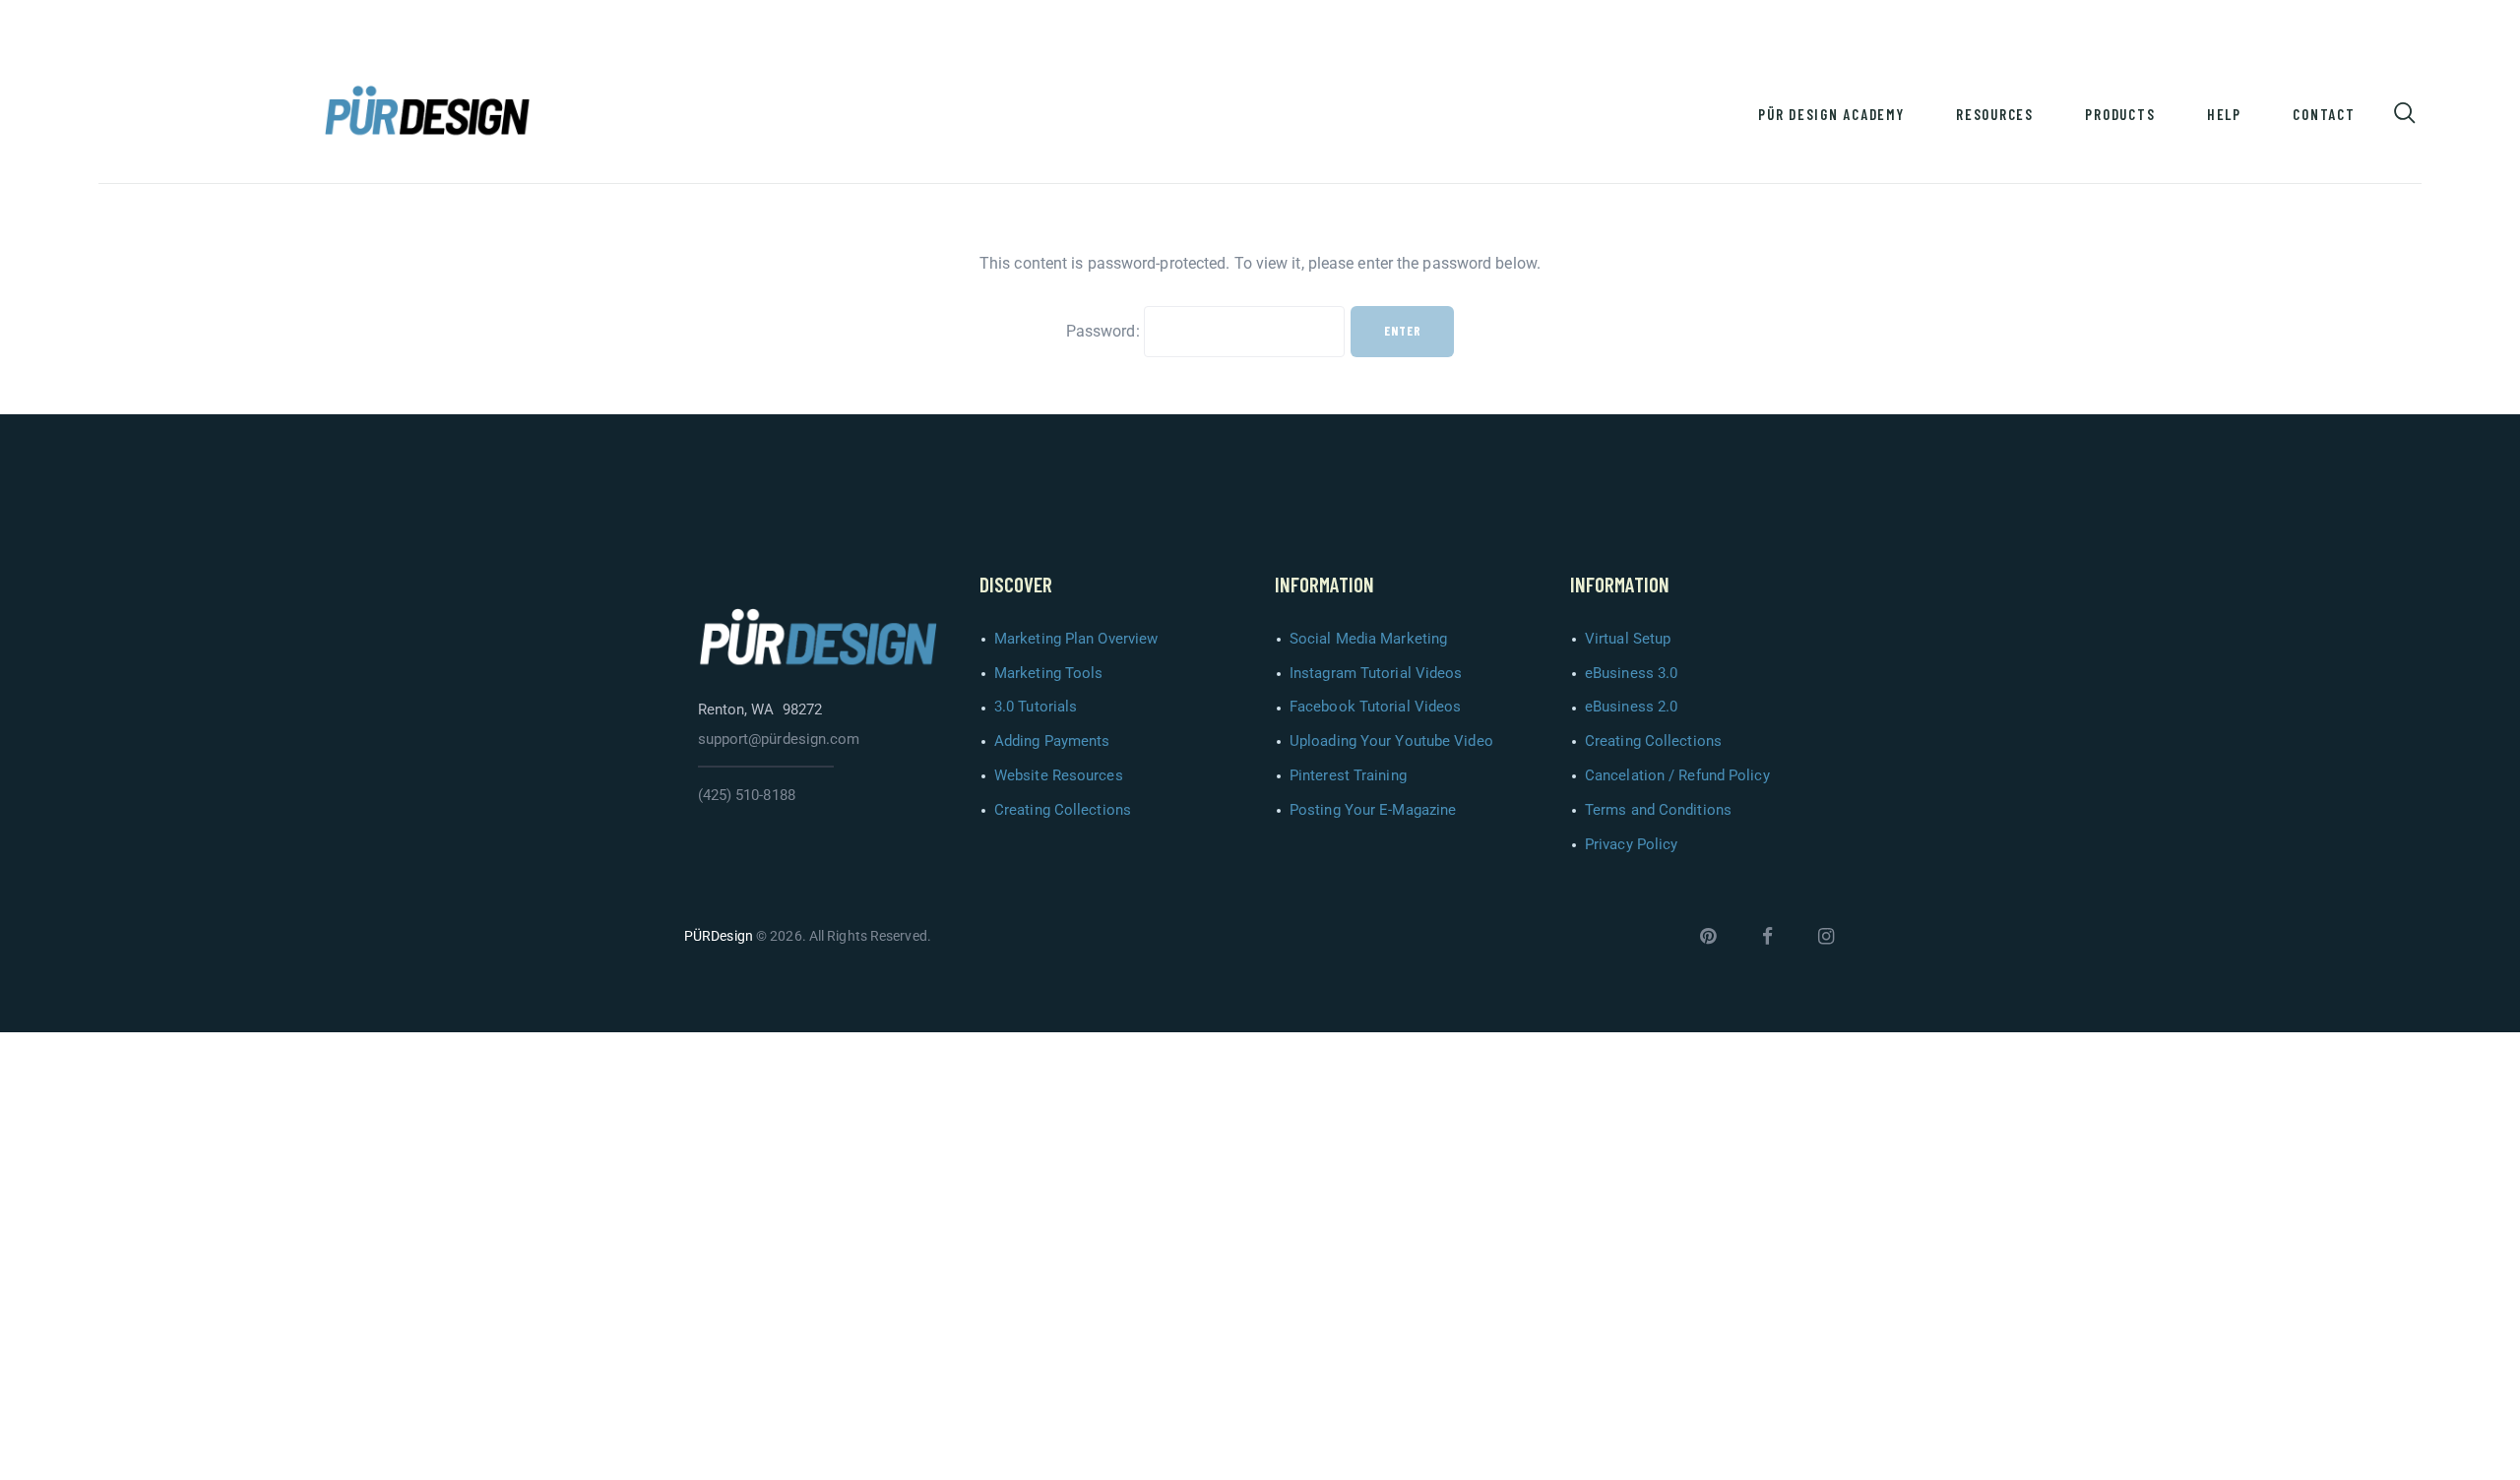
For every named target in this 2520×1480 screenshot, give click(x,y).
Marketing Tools (1049, 673)
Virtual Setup (1628, 639)
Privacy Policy (1631, 844)
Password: (1105, 331)
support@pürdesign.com (779, 739)
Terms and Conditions (1658, 810)
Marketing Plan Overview (1076, 639)
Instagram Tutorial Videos (1376, 673)
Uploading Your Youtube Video (1391, 741)
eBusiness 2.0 (1631, 707)
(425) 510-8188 (747, 795)
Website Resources (1059, 775)
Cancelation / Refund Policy (1677, 775)
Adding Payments (1052, 741)
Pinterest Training (1348, 775)
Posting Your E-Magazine (1373, 810)
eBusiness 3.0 (1631, 673)
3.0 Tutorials (1036, 707)
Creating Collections (1063, 810)
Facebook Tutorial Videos (1375, 707)
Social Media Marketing (1368, 639)
